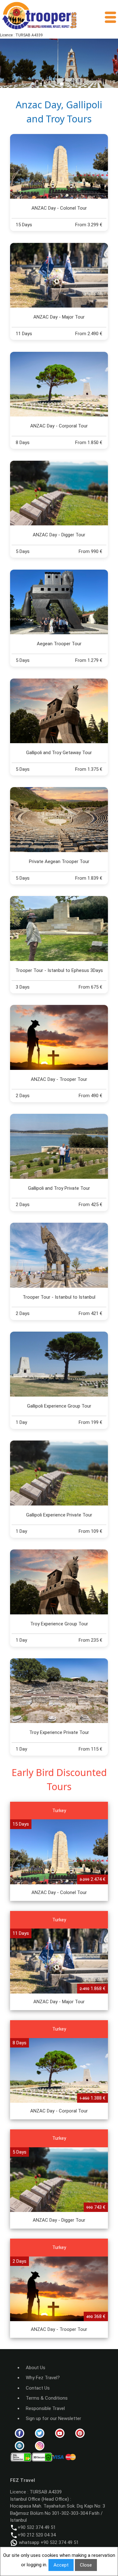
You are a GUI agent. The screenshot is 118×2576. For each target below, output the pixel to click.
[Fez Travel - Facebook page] (20, 2433)
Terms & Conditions (47, 2398)
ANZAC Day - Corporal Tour (59, 426)
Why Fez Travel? (43, 2378)
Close (86, 2565)
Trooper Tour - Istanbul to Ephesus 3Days (59, 970)
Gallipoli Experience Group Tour (59, 1406)
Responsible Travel (45, 2408)
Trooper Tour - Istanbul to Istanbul (59, 1297)
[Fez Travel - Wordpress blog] (20, 2445)
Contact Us (38, 2388)
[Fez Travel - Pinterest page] (80, 2433)
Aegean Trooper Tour (59, 644)
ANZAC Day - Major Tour (59, 317)
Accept (61, 2565)
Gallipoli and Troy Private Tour (59, 1188)
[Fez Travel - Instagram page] (40, 2445)
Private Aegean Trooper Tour (59, 861)
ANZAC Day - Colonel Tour (59, 208)
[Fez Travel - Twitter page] (40, 2433)
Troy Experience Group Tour (59, 1624)
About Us (36, 2368)
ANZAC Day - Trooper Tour (59, 1079)
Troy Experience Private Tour (59, 1732)
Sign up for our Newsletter (53, 2418)
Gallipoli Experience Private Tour (59, 1515)
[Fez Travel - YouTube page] (60, 2433)
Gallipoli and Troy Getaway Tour (59, 753)
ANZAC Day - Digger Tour (59, 535)
